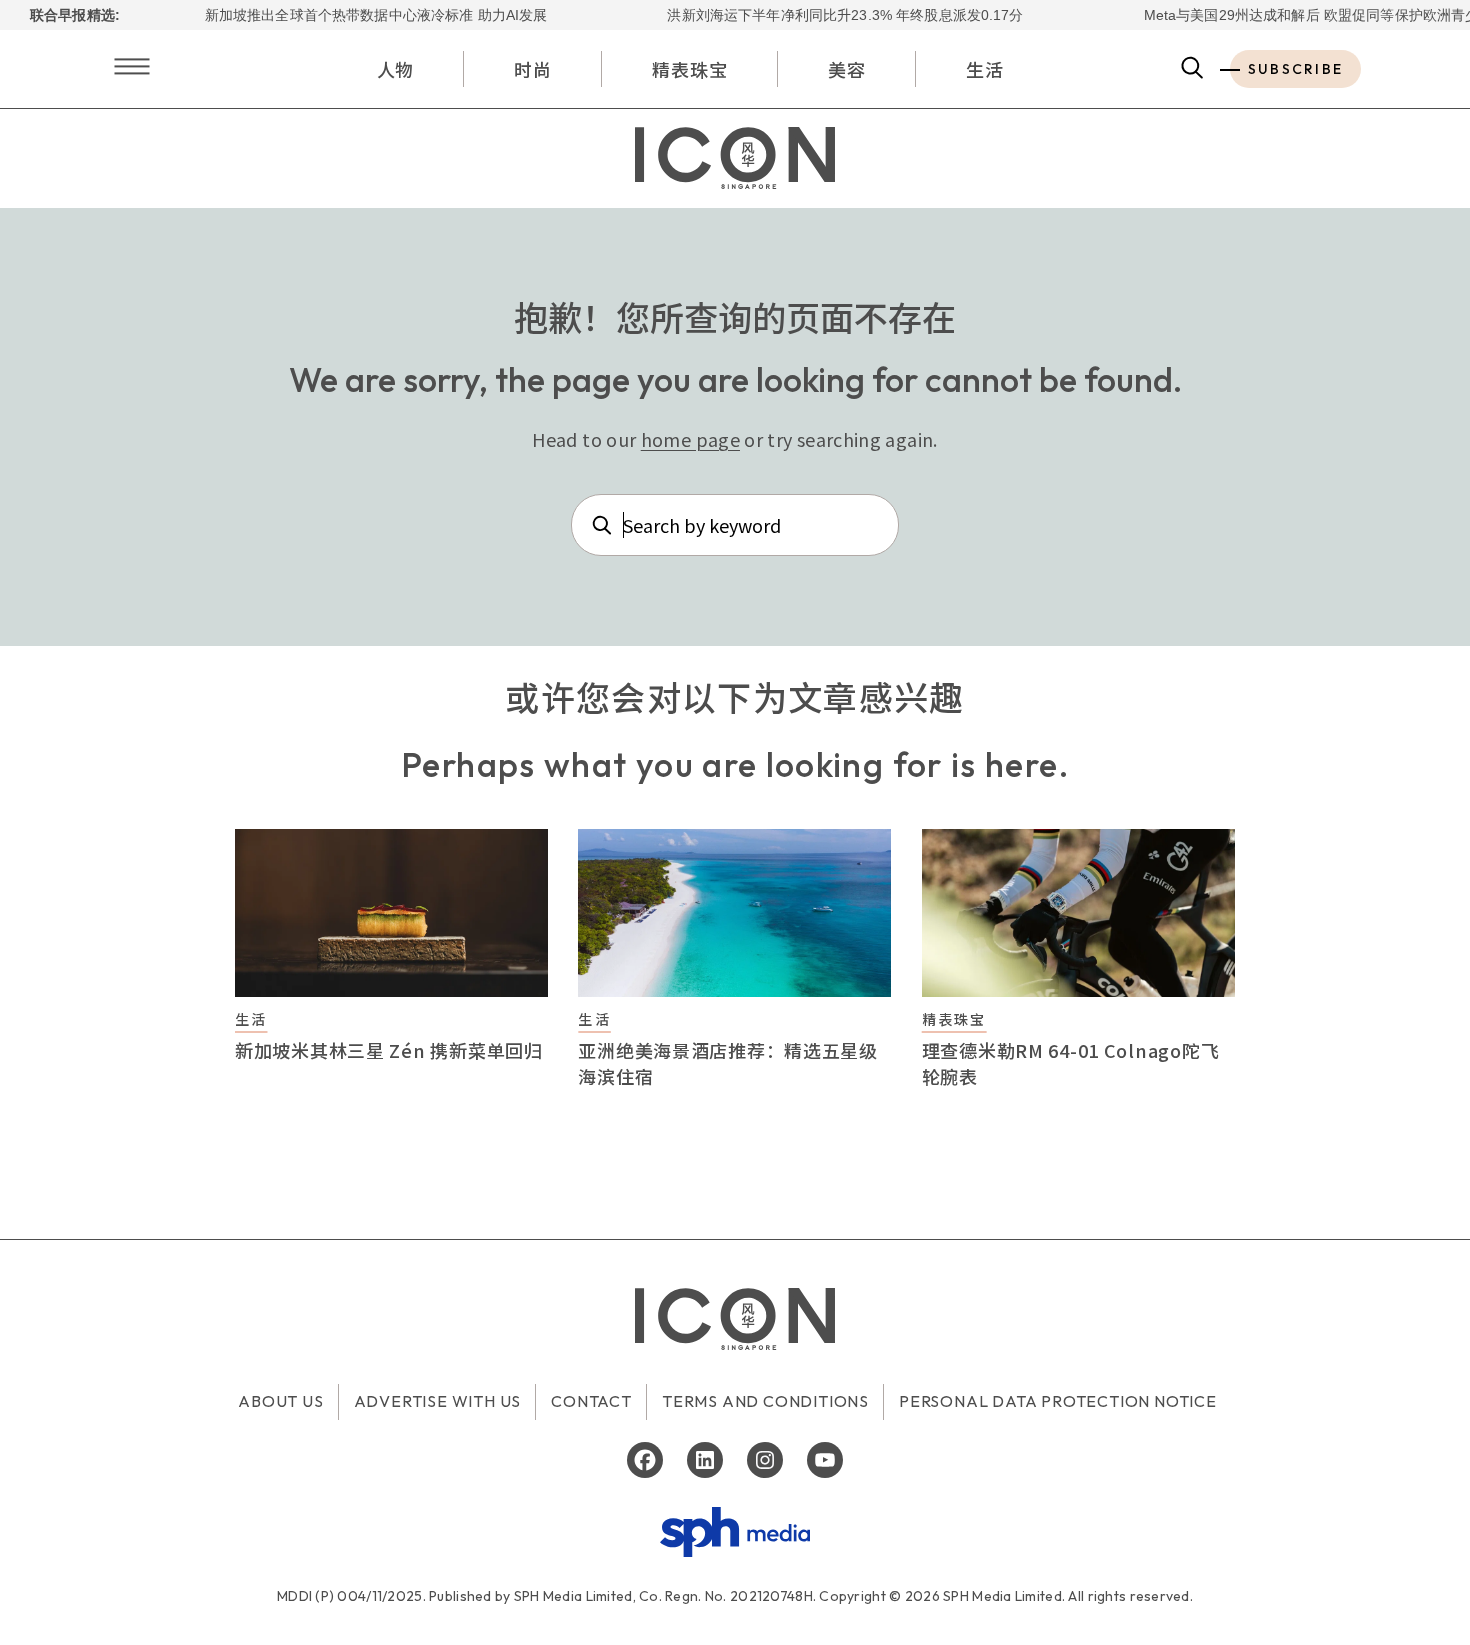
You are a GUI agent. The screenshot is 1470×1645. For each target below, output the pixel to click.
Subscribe (1295, 69)
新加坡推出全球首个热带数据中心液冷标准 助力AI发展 (347, 15)
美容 (847, 69)
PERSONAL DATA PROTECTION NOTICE (1058, 1401)
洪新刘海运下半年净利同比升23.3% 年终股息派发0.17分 (817, 15)
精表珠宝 (690, 69)
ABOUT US (280, 1401)
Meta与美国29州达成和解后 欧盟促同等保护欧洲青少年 (1290, 15)
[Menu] (132, 68)
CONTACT (591, 1401)
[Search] (1192, 69)
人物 (396, 69)
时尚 (533, 69)
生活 (985, 69)
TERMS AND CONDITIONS (765, 1401)
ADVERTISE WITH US (438, 1401)
